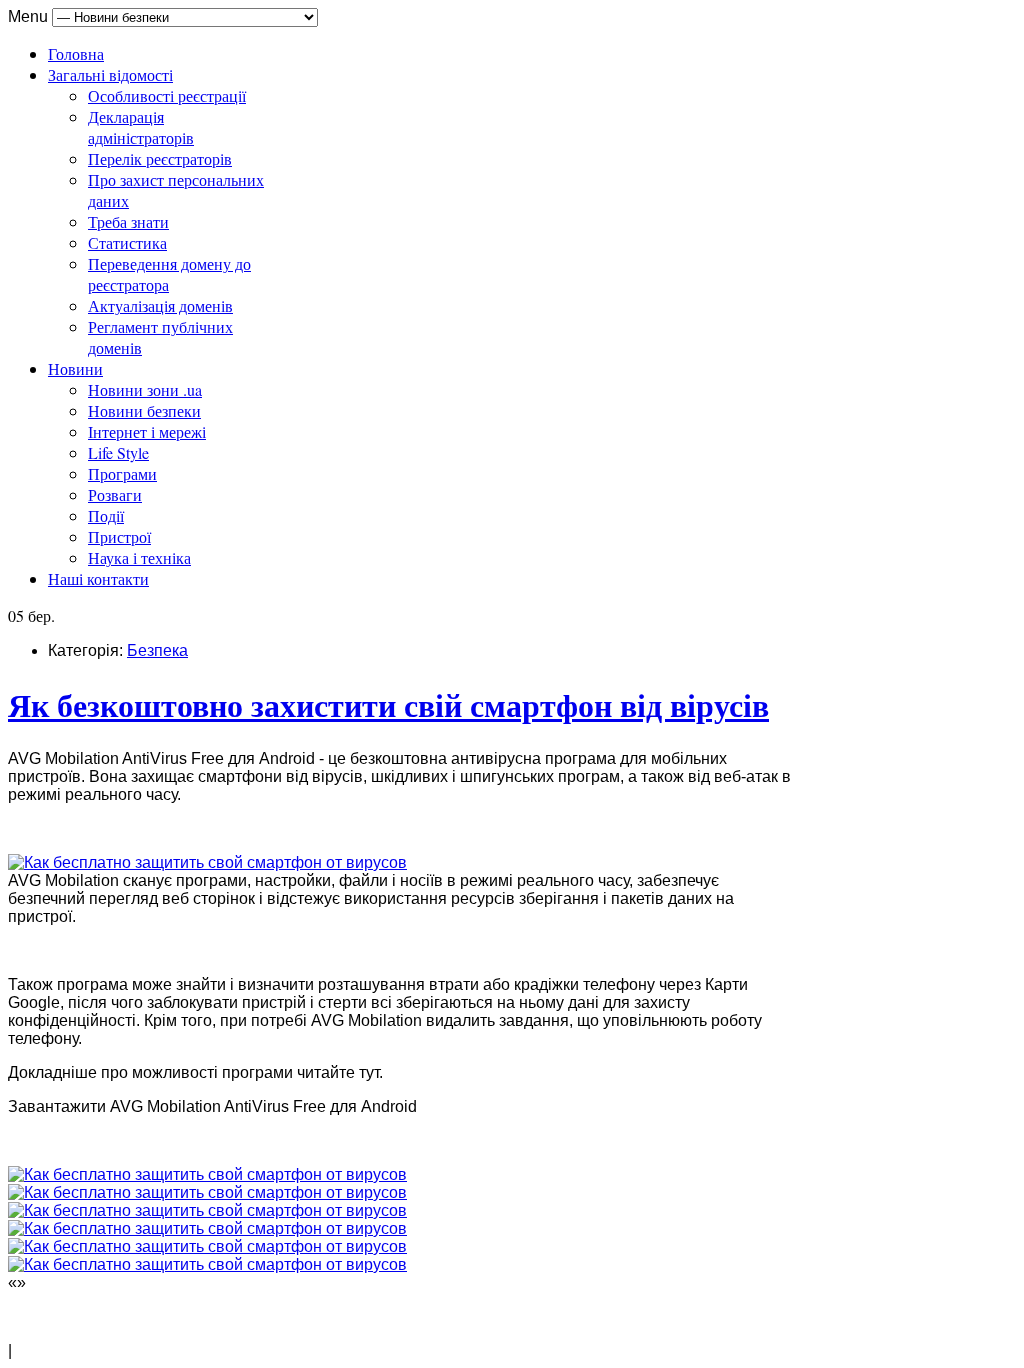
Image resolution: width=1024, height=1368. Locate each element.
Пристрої (119, 536)
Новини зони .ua (145, 389)
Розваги (115, 494)
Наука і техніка (139, 557)
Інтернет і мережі (147, 431)
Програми (122, 473)
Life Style (118, 452)
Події (106, 515)
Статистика (127, 242)
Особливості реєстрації (167, 95)
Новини (75, 368)
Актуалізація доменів (160, 305)
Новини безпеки (144, 410)
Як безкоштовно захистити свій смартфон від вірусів (388, 704)
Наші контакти (98, 578)
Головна (76, 53)
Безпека (157, 650)
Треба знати (128, 221)
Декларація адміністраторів (141, 127)
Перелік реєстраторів (160, 158)
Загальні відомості (110, 74)
